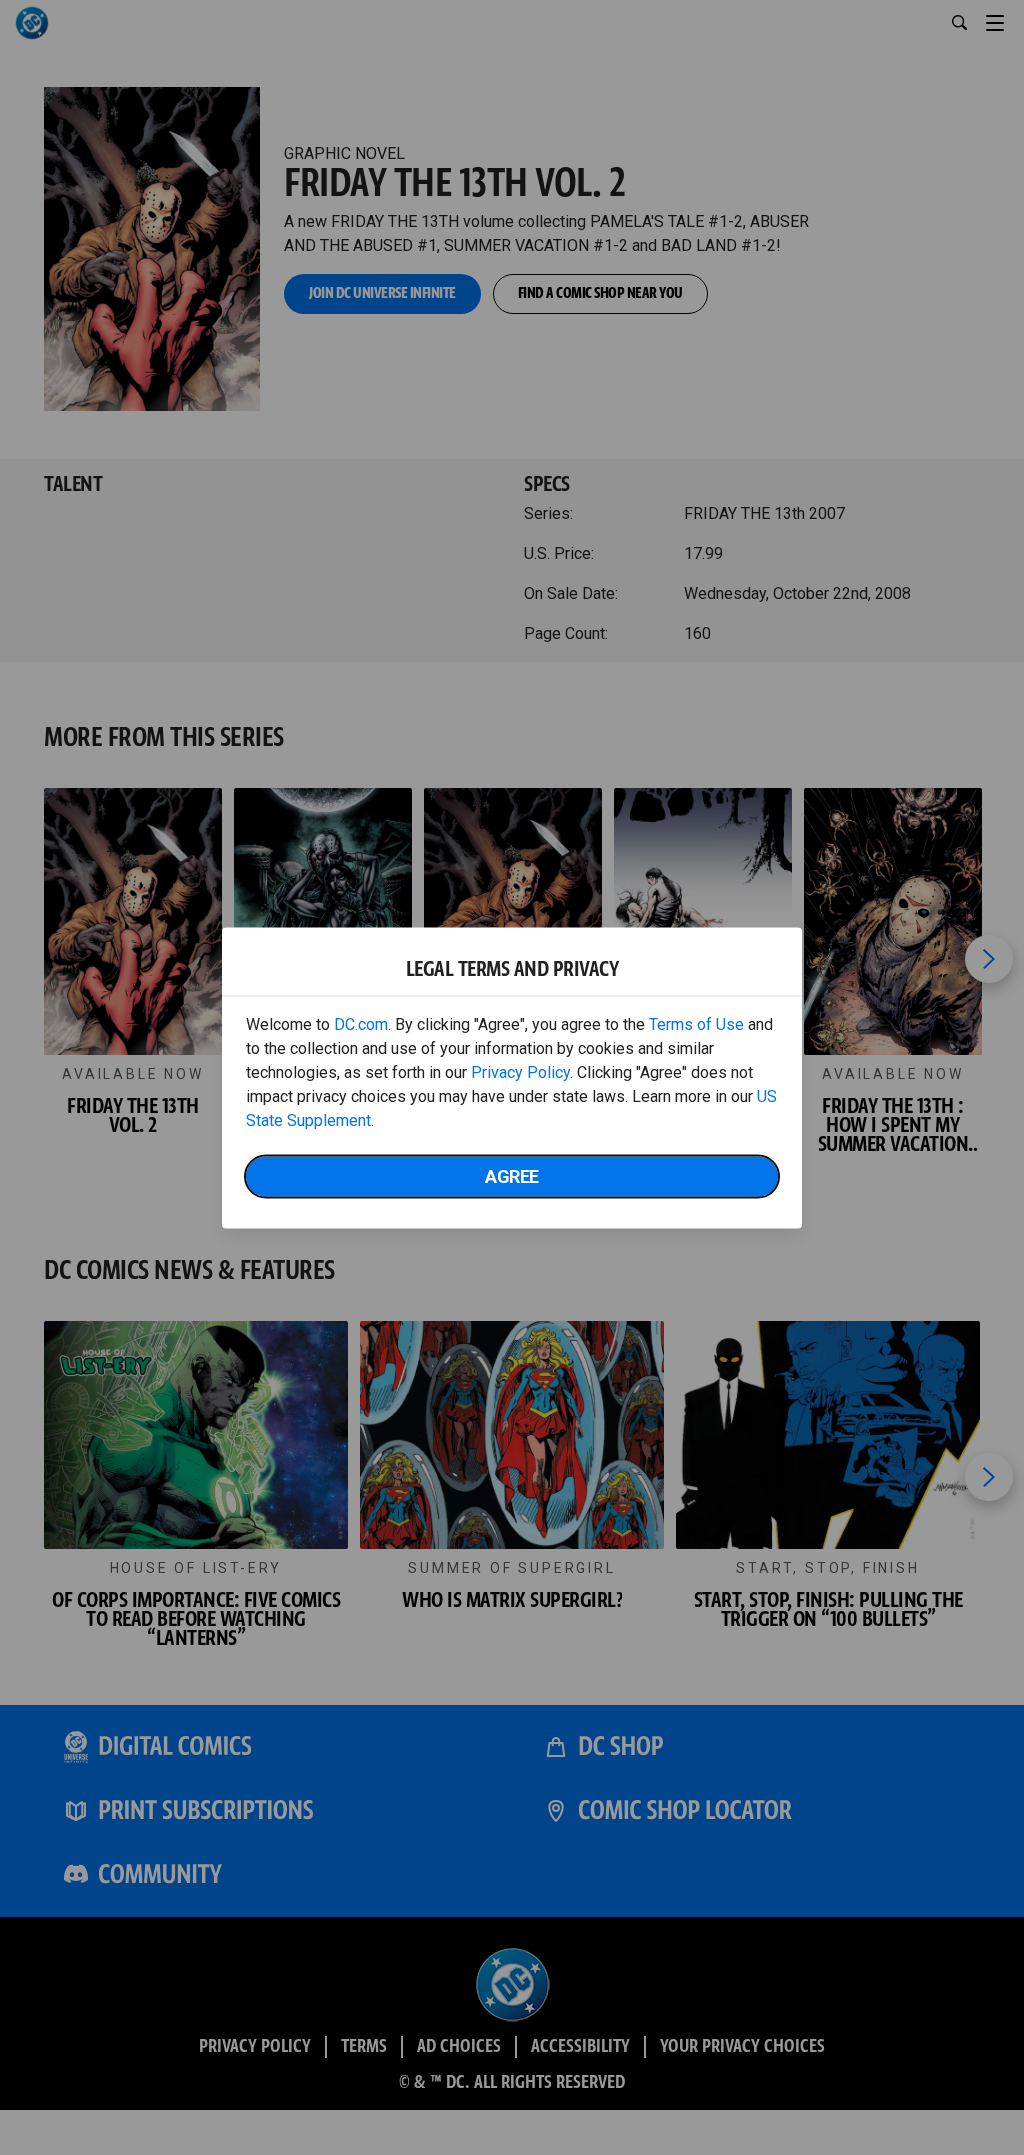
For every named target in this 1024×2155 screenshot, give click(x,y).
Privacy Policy (520, 1071)
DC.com (361, 1023)
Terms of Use (696, 1023)
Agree (512, 1175)
